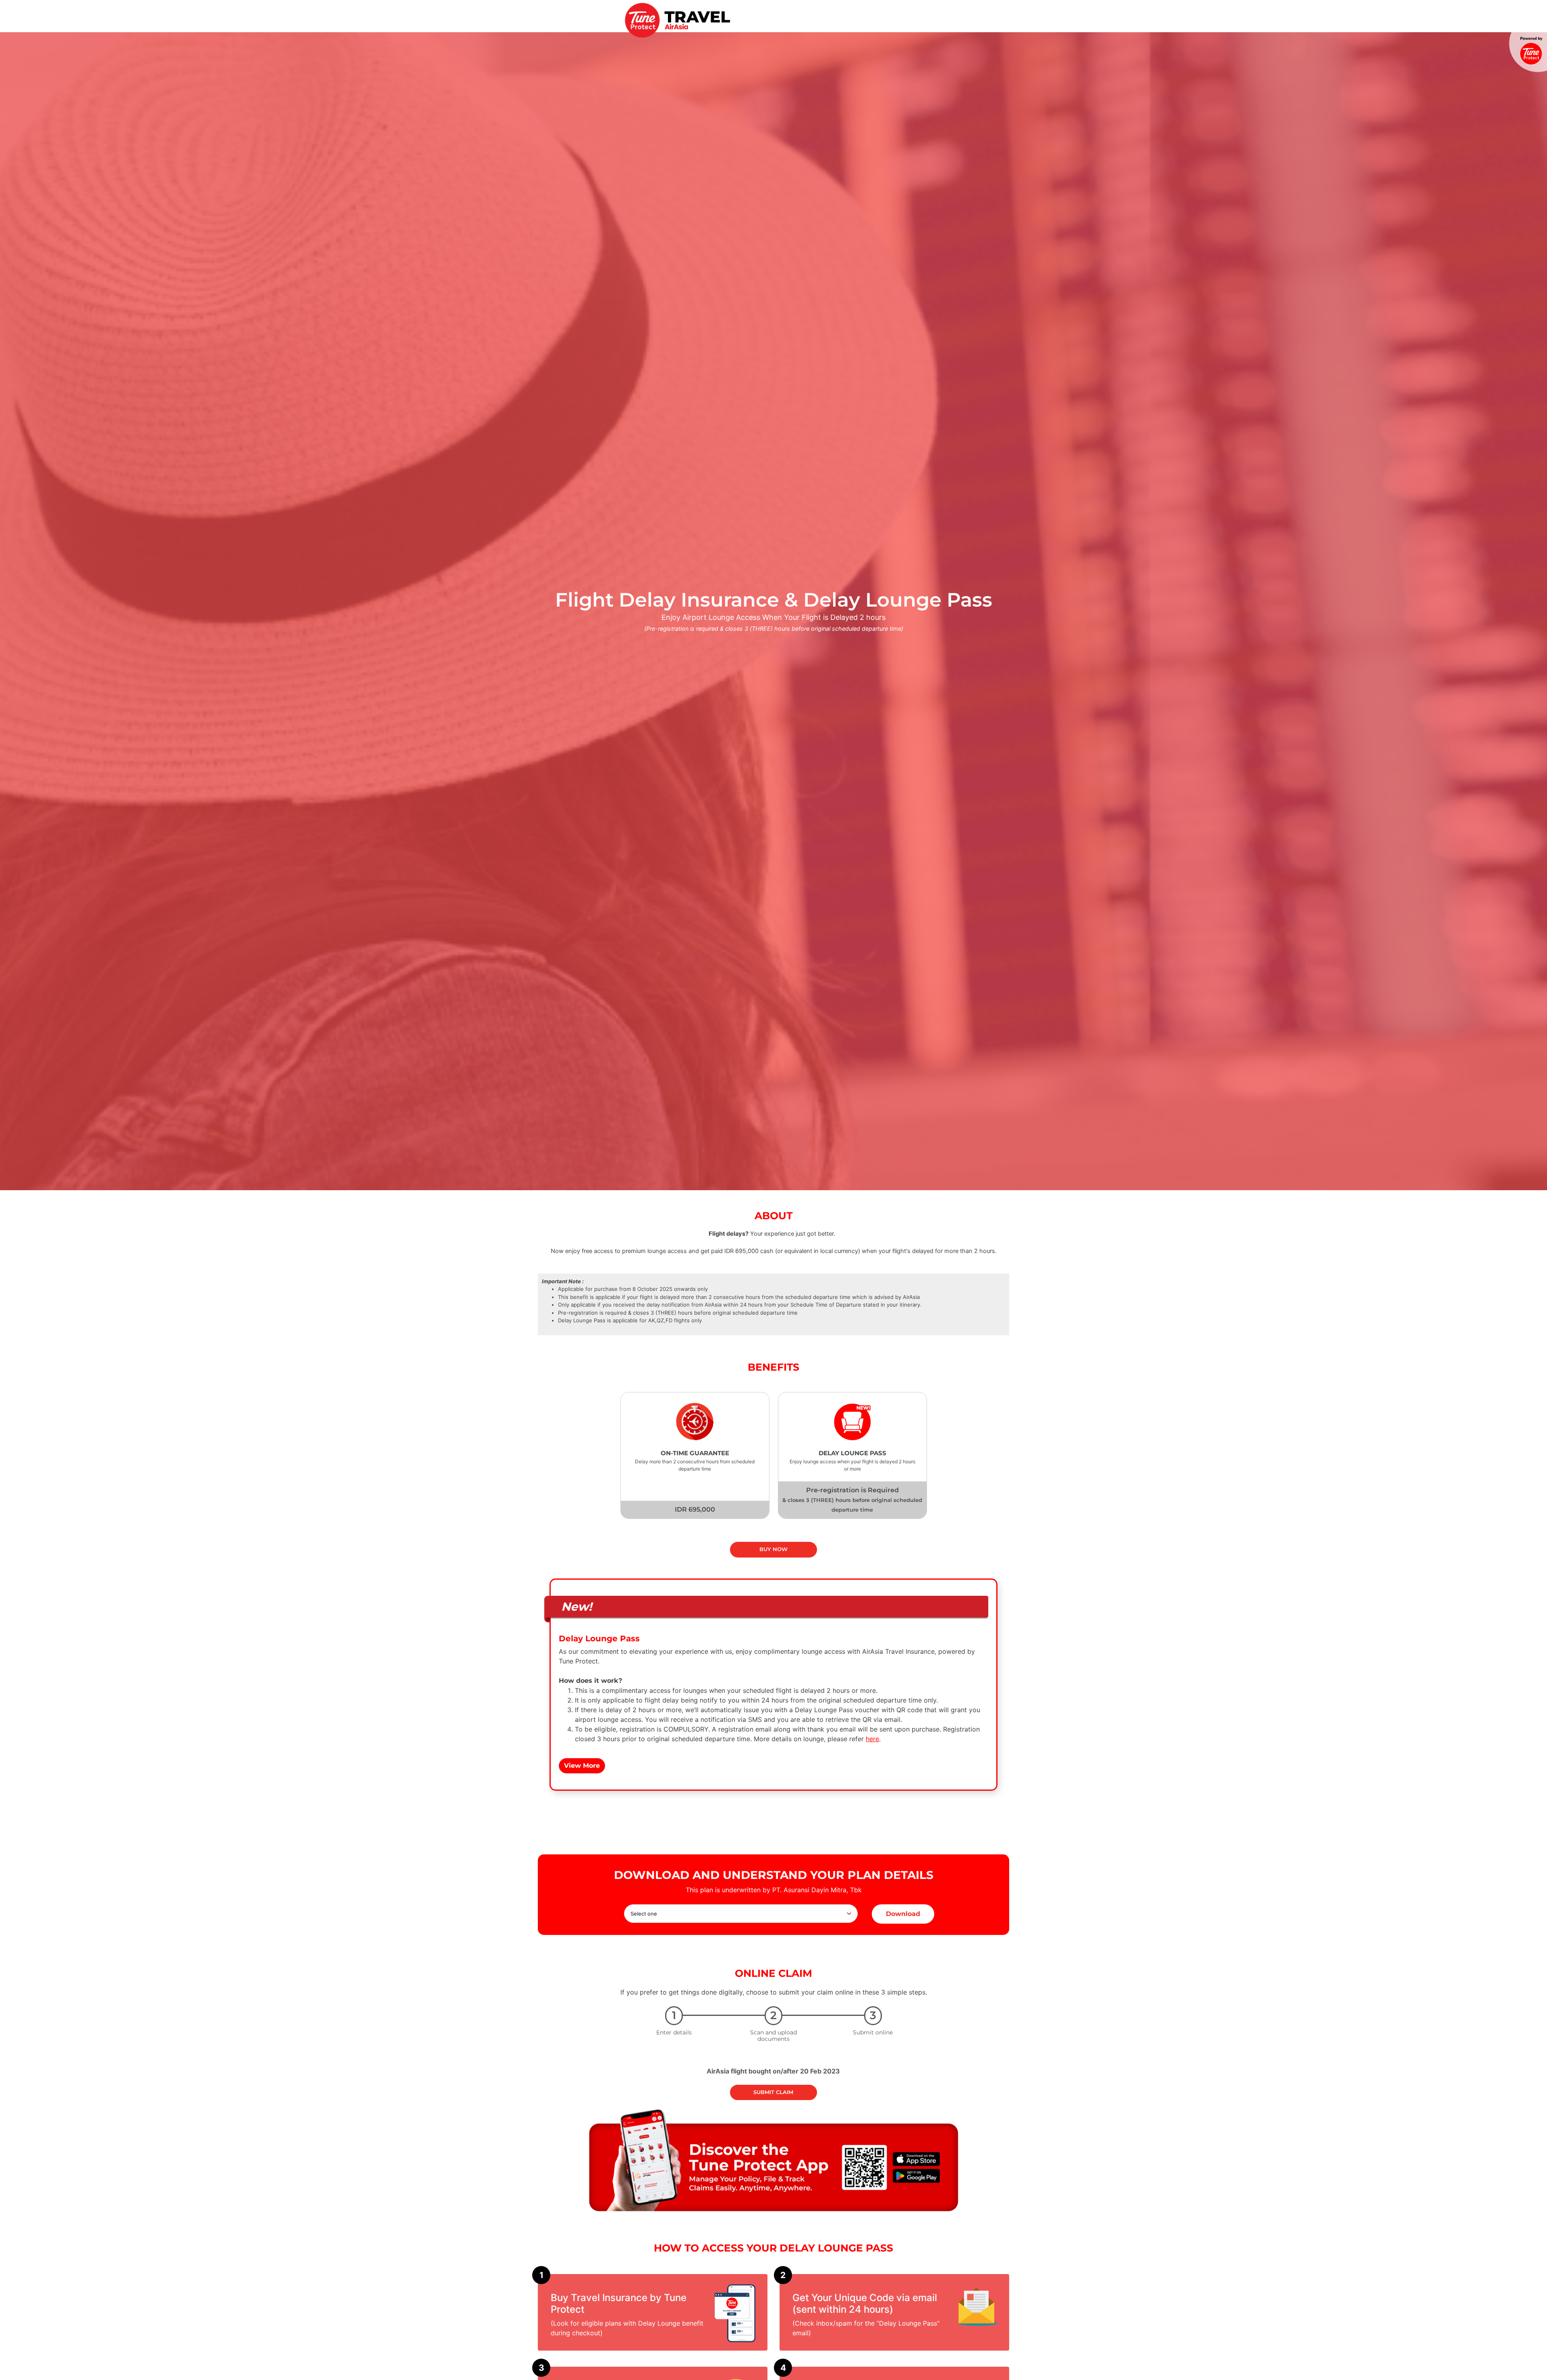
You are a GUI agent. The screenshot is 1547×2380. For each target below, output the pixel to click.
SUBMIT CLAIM (773, 2092)
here (872, 1739)
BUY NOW (773, 1549)
